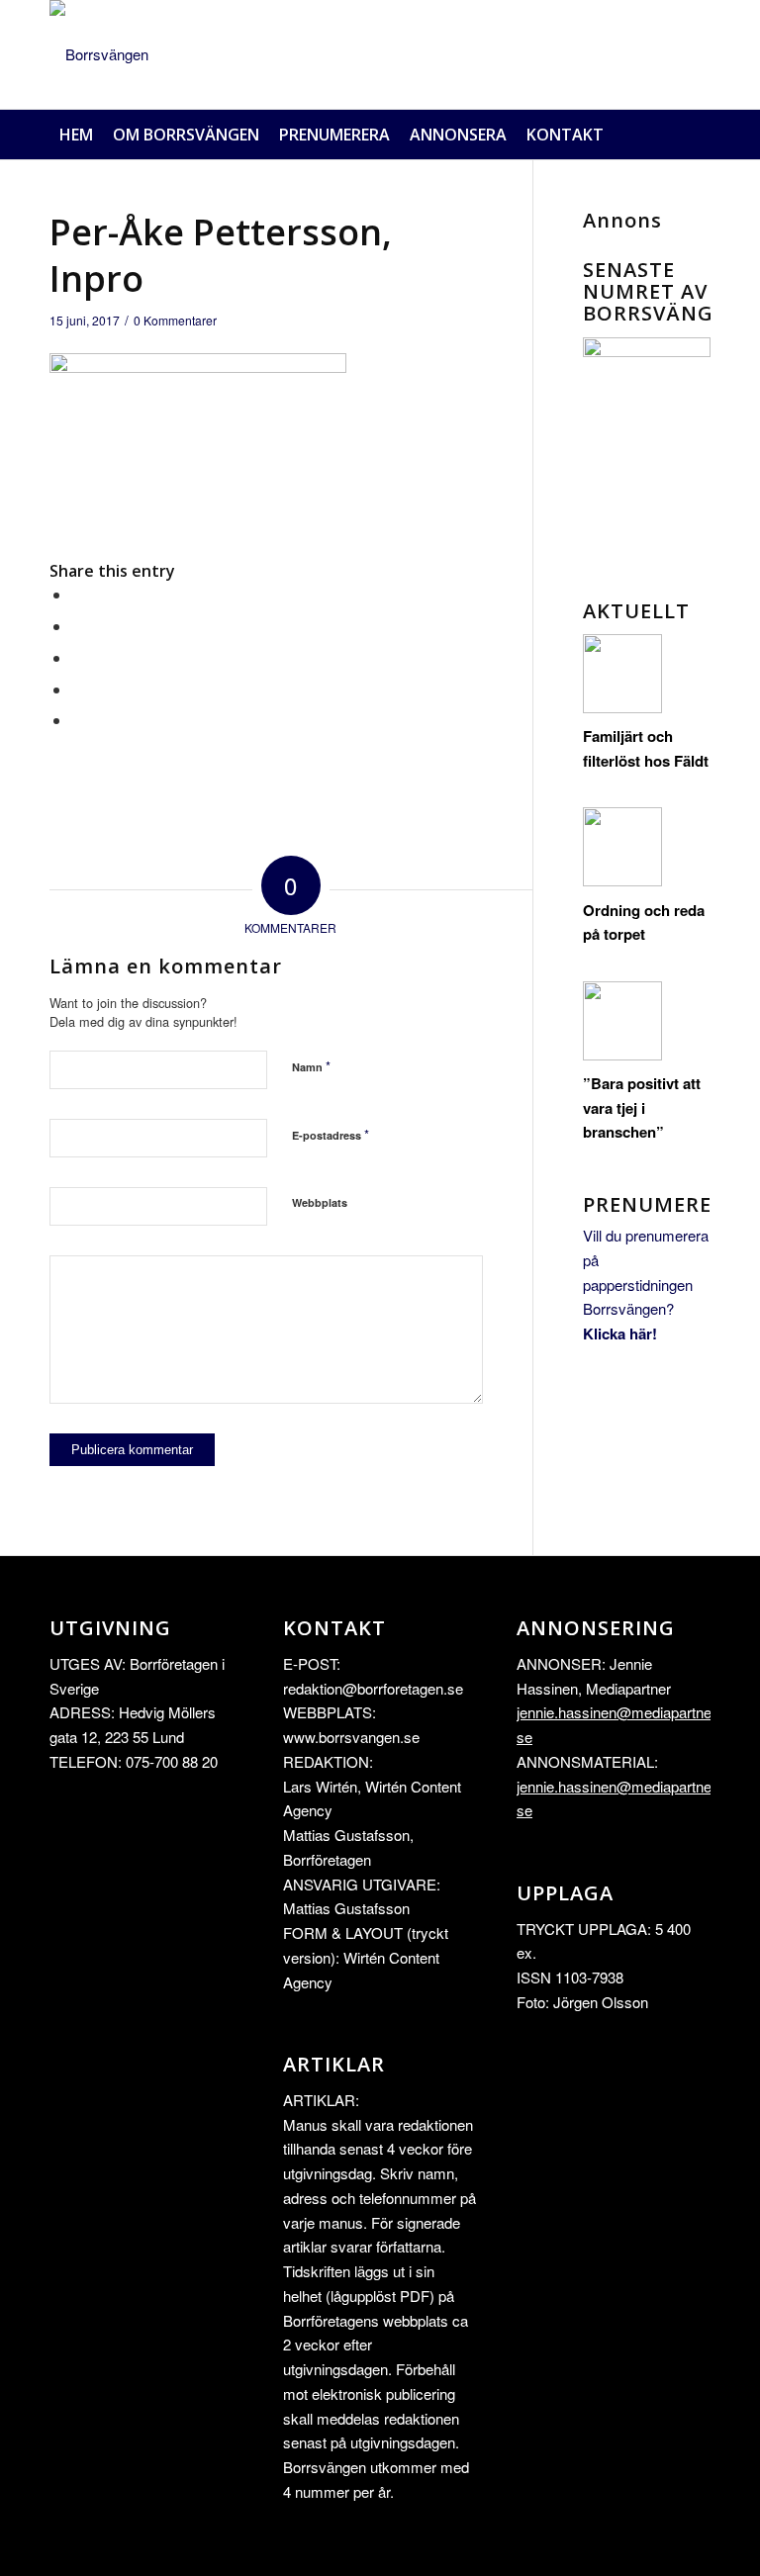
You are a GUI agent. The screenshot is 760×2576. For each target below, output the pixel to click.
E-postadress (331, 1134)
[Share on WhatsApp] (77, 657)
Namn (311, 1066)
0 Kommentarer (175, 320)
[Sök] (700, 135)
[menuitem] (76, 135)
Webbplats (320, 1202)
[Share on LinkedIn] (77, 689)
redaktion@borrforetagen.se (373, 1688)
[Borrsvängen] (99, 54)
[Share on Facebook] (77, 594)
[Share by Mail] (77, 720)
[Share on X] (77, 626)
